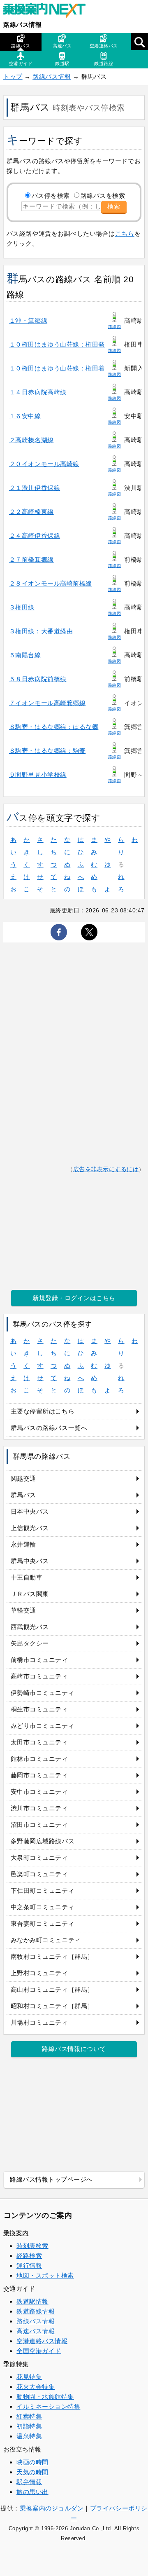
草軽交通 (23, 1610)
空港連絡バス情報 (42, 2341)
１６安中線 (25, 416)
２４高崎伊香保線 (35, 536)
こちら (125, 233)
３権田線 (22, 607)
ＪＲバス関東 (30, 1594)
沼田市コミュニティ (39, 1825)
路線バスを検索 (103, 196)
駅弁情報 (29, 2482)
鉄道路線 (104, 63)
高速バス (62, 46)
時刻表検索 (32, 2246)
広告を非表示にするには (106, 1169)
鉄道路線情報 (36, 2311)
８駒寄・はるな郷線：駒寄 (47, 751)
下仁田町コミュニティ (43, 1890)
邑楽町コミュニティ (39, 1874)
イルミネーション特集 (48, 2406)
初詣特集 (29, 2426)
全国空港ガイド (39, 2351)
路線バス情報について (74, 2049)
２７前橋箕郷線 (31, 559)
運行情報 (29, 2265)
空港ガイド (21, 63)
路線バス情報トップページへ (51, 2179)
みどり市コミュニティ (43, 1726)
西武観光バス (30, 1627)
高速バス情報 (36, 2331)
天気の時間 (32, 2472)
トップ (13, 76)
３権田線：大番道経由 (41, 631)
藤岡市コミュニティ (39, 1775)
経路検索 (29, 2256)
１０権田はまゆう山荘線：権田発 (57, 344)
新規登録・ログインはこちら (74, 1298)
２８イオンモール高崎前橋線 (51, 583)
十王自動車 (27, 1577)
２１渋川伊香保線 (35, 488)
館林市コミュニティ (39, 1759)
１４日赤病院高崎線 (38, 392)
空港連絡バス (104, 46)
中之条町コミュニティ (43, 1907)
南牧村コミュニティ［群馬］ (52, 1956)
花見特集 (29, 2377)
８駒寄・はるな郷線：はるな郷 (54, 727)
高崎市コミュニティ (39, 1676)
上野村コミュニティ (39, 1973)
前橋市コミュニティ (39, 1660)
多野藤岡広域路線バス (43, 1841)
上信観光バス (30, 1528)
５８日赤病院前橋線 (38, 679)
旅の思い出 (32, 2492)
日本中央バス (30, 1511)
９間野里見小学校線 (38, 775)
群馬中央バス (30, 1561)
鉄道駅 (62, 63)
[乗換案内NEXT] (49, 12)
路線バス (21, 46)
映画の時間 (32, 2462)
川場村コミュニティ (39, 2022)
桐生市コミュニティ (39, 1709)
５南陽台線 (25, 655)
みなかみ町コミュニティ (46, 1940)
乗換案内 (16, 2233)
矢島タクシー (30, 1643)
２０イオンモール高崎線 (44, 464)
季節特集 (16, 2364)
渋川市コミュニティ (39, 1808)
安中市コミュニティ (39, 1792)
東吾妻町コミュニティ (43, 1923)
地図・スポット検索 (45, 2275)
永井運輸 (23, 1544)
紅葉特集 (29, 2416)
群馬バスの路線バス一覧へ (49, 1428)
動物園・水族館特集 (45, 2397)
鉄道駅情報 (32, 2301)
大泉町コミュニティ (39, 1858)
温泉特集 (29, 2436)
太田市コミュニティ (39, 1742)
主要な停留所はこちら (43, 1411)
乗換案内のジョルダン (52, 2508)
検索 (114, 206)
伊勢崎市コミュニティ (43, 1693)
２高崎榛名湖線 (31, 440)
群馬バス (23, 1495)
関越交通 (23, 1478)
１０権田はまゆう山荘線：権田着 (57, 368)
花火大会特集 (36, 2387)
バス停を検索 (51, 196)
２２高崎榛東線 (31, 512)
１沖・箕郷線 (28, 320)
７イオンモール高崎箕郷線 (47, 703)
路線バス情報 (22, 25)
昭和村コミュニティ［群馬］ (52, 2006)
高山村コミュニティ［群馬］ (52, 1989)
